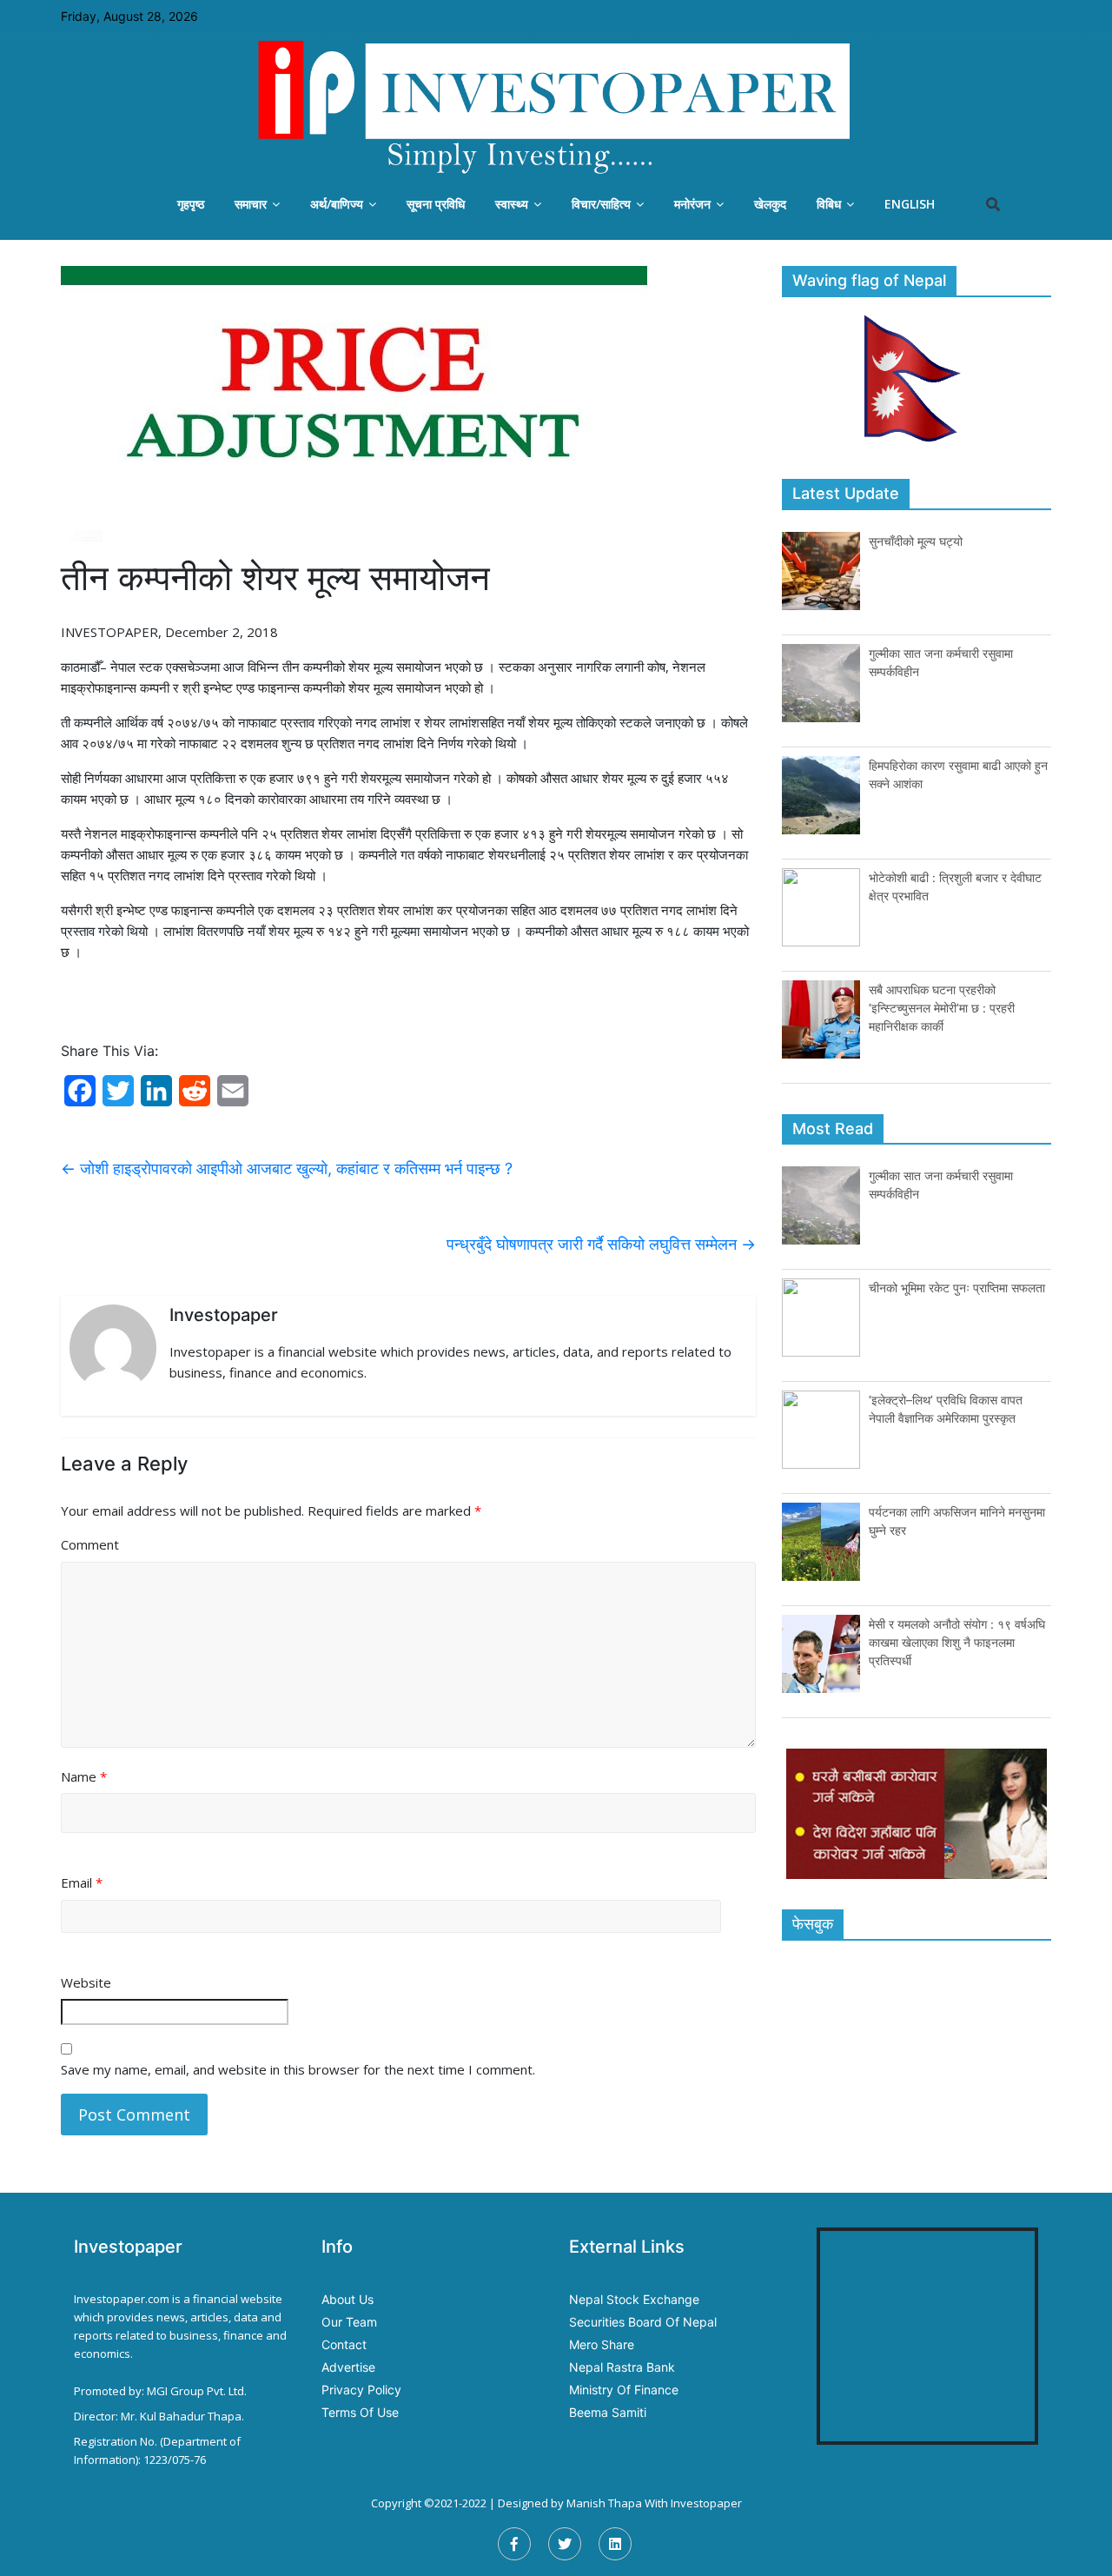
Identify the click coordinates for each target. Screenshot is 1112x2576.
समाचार (251, 204)
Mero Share (602, 2344)
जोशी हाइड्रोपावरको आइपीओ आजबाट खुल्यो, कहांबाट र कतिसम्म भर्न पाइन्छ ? (287, 1168)
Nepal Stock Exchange (634, 2299)
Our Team (349, 2322)
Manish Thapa (604, 2503)
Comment (90, 1544)
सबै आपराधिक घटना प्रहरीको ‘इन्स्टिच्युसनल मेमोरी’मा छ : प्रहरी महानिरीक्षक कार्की (942, 1008)
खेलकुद (770, 204)
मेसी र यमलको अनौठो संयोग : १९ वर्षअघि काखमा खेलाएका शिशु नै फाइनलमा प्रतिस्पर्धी (957, 1642)
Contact (344, 2344)
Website (86, 1982)
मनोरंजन (692, 204)
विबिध (829, 204)
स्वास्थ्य (512, 204)
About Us (347, 2299)
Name (84, 1776)
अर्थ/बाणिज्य (337, 204)
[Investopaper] (556, 107)
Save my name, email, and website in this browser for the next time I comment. (298, 2069)
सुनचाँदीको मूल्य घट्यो (916, 541)
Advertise (348, 2367)
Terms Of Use (360, 2412)
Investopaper (706, 2503)
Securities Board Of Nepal (643, 2322)
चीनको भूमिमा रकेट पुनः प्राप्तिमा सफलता (957, 1288)
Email (82, 1882)
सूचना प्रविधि (436, 204)
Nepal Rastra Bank (622, 2367)
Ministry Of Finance (624, 2390)
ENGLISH (910, 204)
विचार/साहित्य (601, 204)
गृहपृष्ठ (191, 204)
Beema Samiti (608, 2412)
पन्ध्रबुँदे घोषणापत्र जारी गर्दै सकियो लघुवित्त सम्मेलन (601, 1244)
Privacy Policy (361, 2390)
